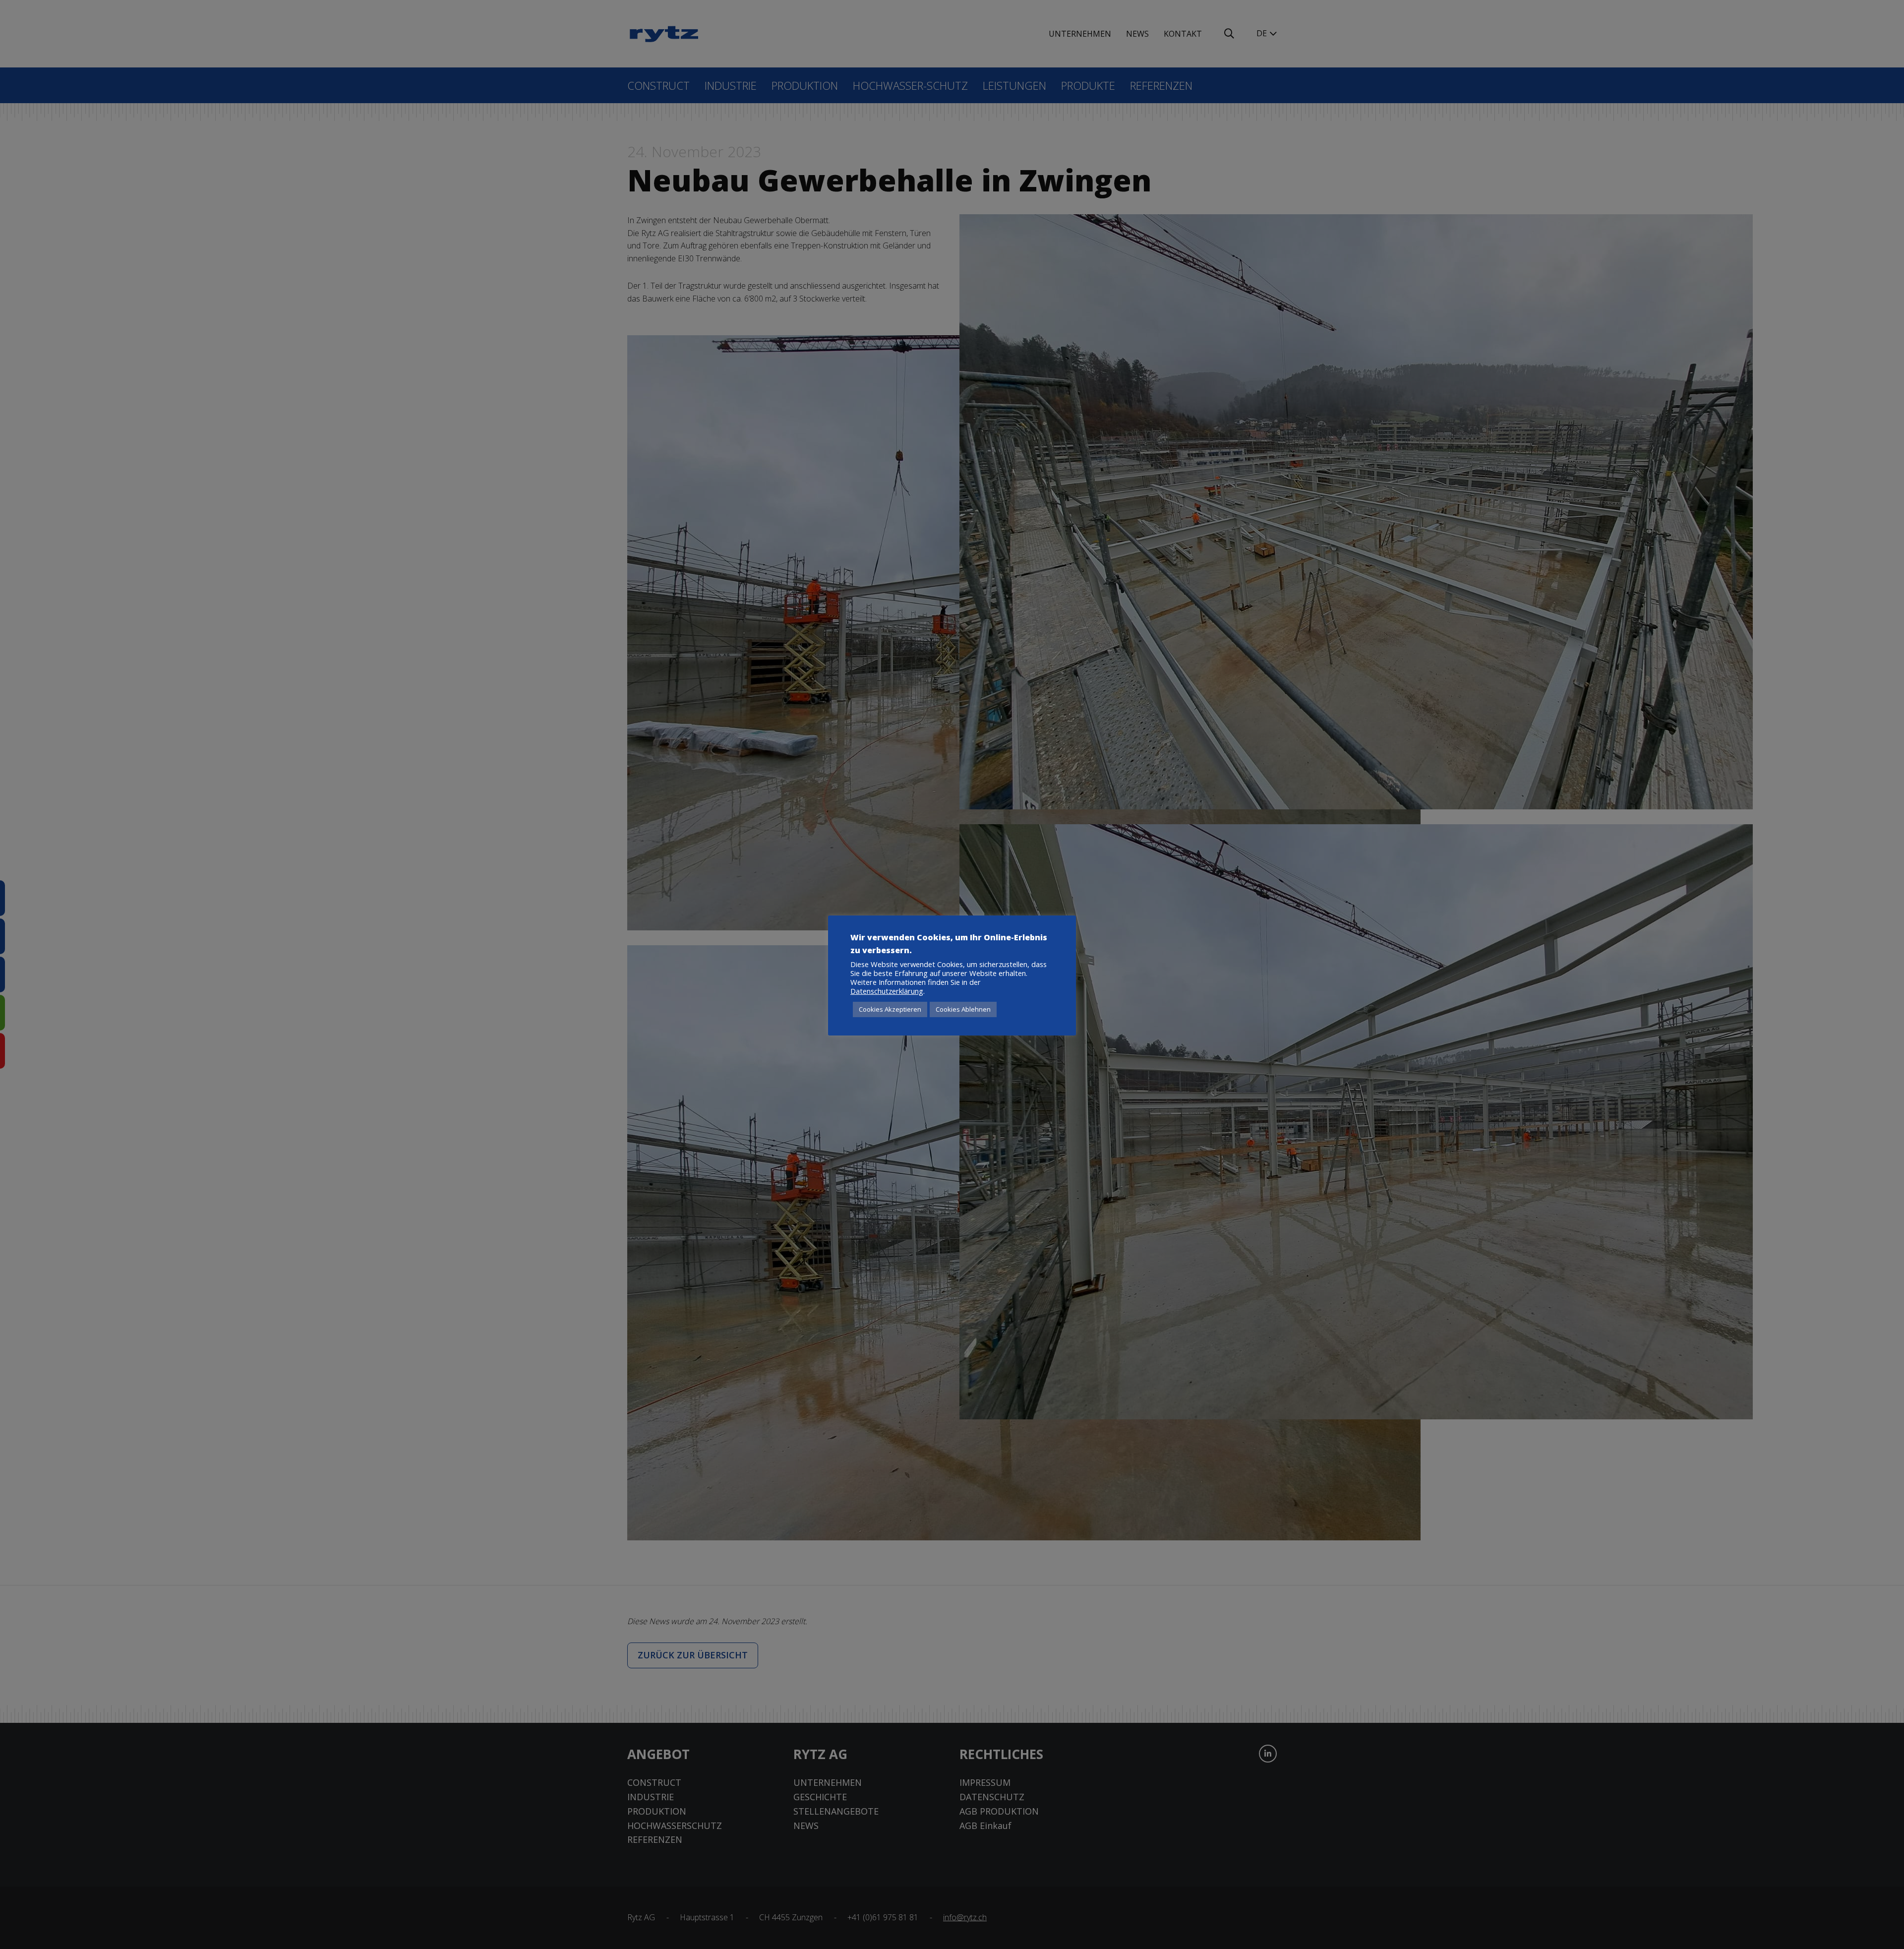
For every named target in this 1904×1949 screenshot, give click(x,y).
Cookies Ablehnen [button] (963, 1009)
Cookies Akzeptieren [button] (890, 1009)
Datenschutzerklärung (887, 991)
